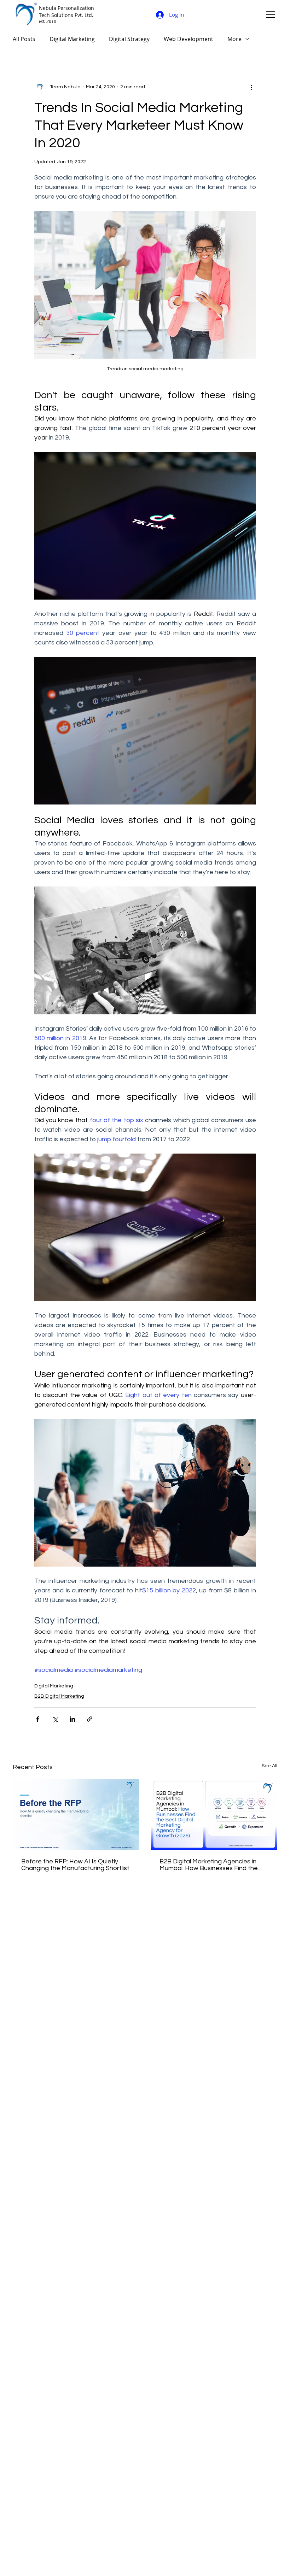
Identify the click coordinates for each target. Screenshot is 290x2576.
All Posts (24, 39)
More (234, 39)
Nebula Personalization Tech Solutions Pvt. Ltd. (66, 11)
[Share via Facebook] (38, 1719)
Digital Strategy (129, 39)
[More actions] (252, 87)
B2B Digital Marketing (59, 1696)
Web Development (188, 39)
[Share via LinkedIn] (72, 1719)
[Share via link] (90, 1719)
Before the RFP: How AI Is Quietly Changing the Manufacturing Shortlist (75, 1865)
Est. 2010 (48, 21)
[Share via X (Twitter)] (55, 1719)
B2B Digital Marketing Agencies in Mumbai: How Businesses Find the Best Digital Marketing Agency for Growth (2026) (209, 1865)
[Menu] (271, 14)
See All (269, 1766)
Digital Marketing (72, 39)
